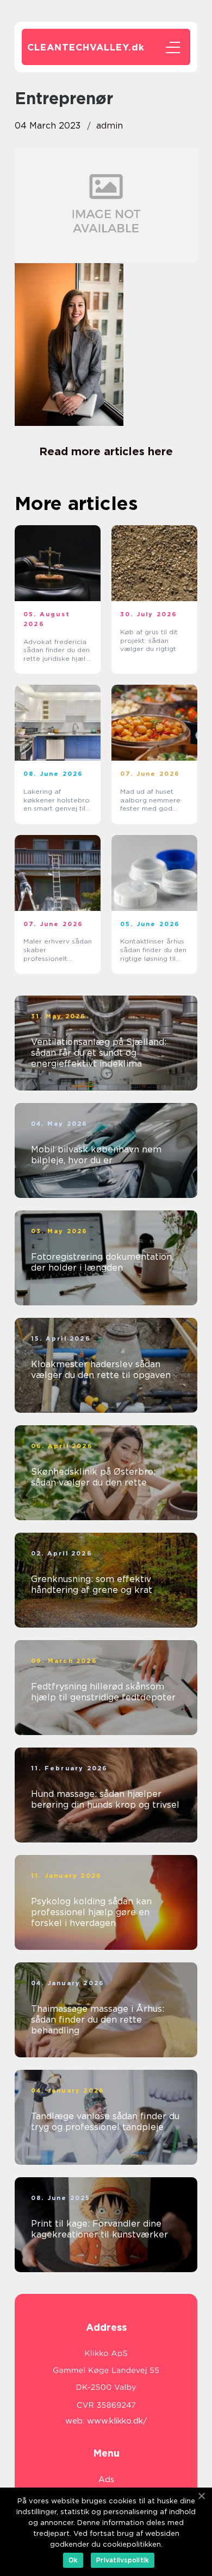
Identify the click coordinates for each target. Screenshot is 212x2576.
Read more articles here (106, 451)
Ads (106, 2479)
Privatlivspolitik (123, 2560)
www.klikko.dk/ (117, 2421)
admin (110, 126)
